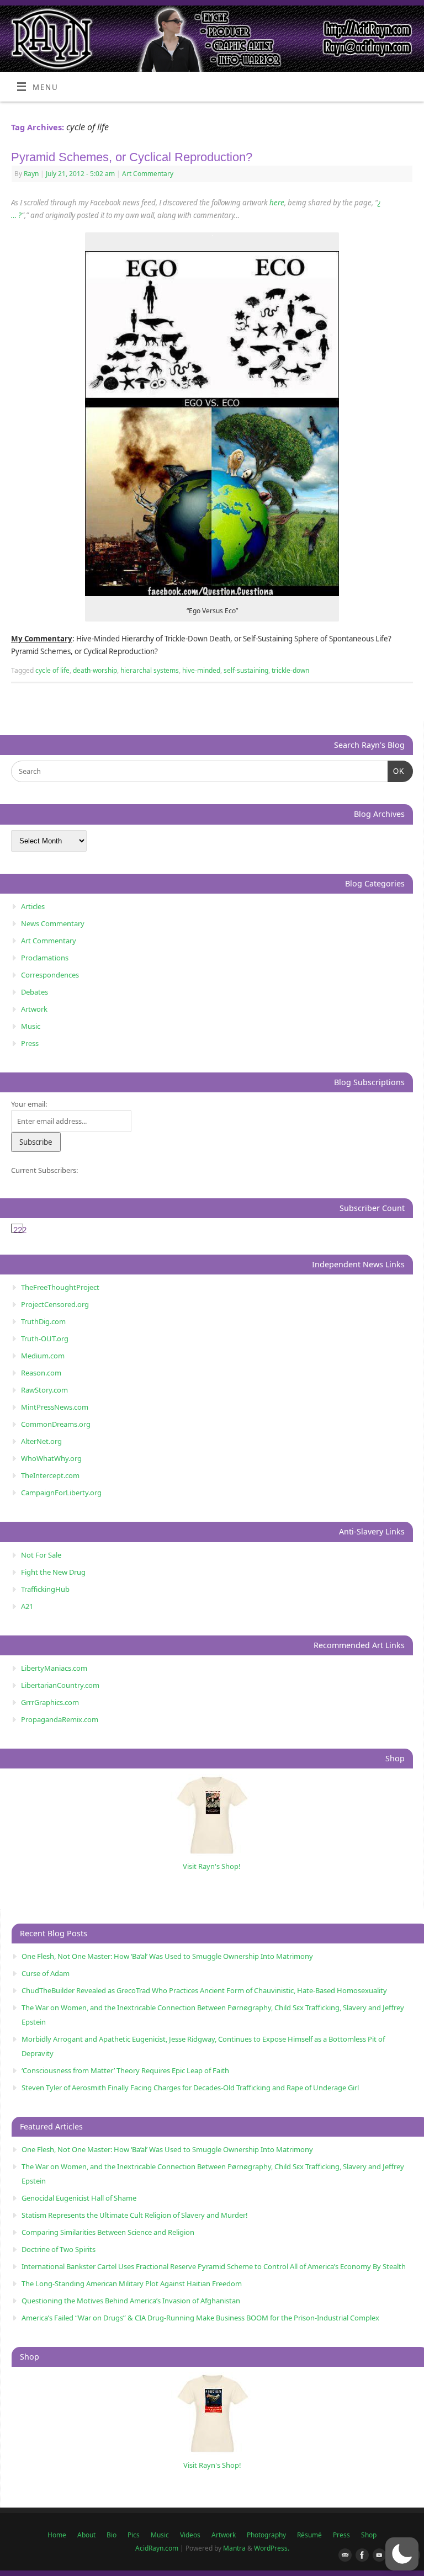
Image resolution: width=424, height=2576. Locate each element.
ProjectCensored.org (55, 1304)
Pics (134, 2535)
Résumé (309, 2535)
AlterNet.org (41, 1441)
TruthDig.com (43, 1321)
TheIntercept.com (50, 1475)
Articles (33, 906)
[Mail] (343, 2556)
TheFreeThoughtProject (60, 1287)
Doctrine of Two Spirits (59, 2249)
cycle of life (52, 670)
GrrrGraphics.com (50, 1702)
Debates (35, 992)
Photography (266, 2535)
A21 (27, 1606)
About (86, 2535)
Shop (369, 2535)
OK (396, 771)
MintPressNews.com (55, 1407)
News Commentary (53, 923)
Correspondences (50, 975)
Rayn (31, 174)
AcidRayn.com (157, 2548)
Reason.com (41, 1373)
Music (31, 1026)
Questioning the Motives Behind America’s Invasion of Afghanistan (131, 2301)
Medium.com (43, 1356)
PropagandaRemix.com (60, 1719)
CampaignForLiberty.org (61, 1493)
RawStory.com (44, 1390)
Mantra (234, 2548)
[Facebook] (360, 2556)
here (277, 203)
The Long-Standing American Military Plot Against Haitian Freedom (132, 2283)
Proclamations (45, 958)
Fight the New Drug (53, 1572)
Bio (112, 2535)
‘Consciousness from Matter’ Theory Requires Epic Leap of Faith (125, 2070)
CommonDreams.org (56, 1424)
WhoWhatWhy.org (51, 1458)
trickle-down (290, 670)
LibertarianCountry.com (60, 1685)
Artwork (34, 1009)
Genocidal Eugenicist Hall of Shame (79, 2198)
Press (30, 1043)
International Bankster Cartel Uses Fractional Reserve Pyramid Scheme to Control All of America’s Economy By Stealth (214, 2266)
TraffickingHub (45, 1589)
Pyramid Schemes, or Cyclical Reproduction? (132, 157)
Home (57, 2535)
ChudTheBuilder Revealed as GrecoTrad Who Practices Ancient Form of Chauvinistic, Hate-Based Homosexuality (204, 1990)
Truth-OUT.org (45, 1339)
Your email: (29, 1104)
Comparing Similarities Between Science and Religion (108, 2232)
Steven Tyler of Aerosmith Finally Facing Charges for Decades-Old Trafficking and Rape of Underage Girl (190, 2088)
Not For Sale (41, 1555)
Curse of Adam (46, 1973)
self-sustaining (246, 670)
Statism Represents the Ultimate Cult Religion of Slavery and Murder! (135, 2215)
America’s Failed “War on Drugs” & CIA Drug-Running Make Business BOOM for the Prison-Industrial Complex (200, 2318)
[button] (402, 2554)
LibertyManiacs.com (54, 1668)
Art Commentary (148, 174)
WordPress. (272, 2548)
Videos (190, 2535)
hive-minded (201, 670)
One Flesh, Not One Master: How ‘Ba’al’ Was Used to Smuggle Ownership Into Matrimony (167, 1956)
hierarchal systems (150, 670)
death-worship (95, 670)
